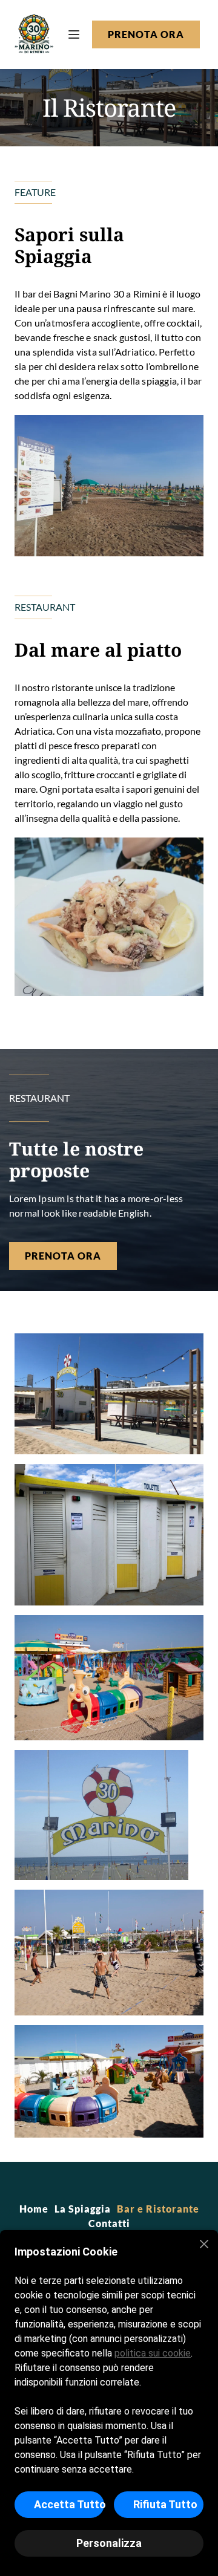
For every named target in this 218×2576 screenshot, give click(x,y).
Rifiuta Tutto (165, 2504)
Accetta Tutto (69, 2504)
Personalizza (109, 2543)
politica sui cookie (153, 2353)
